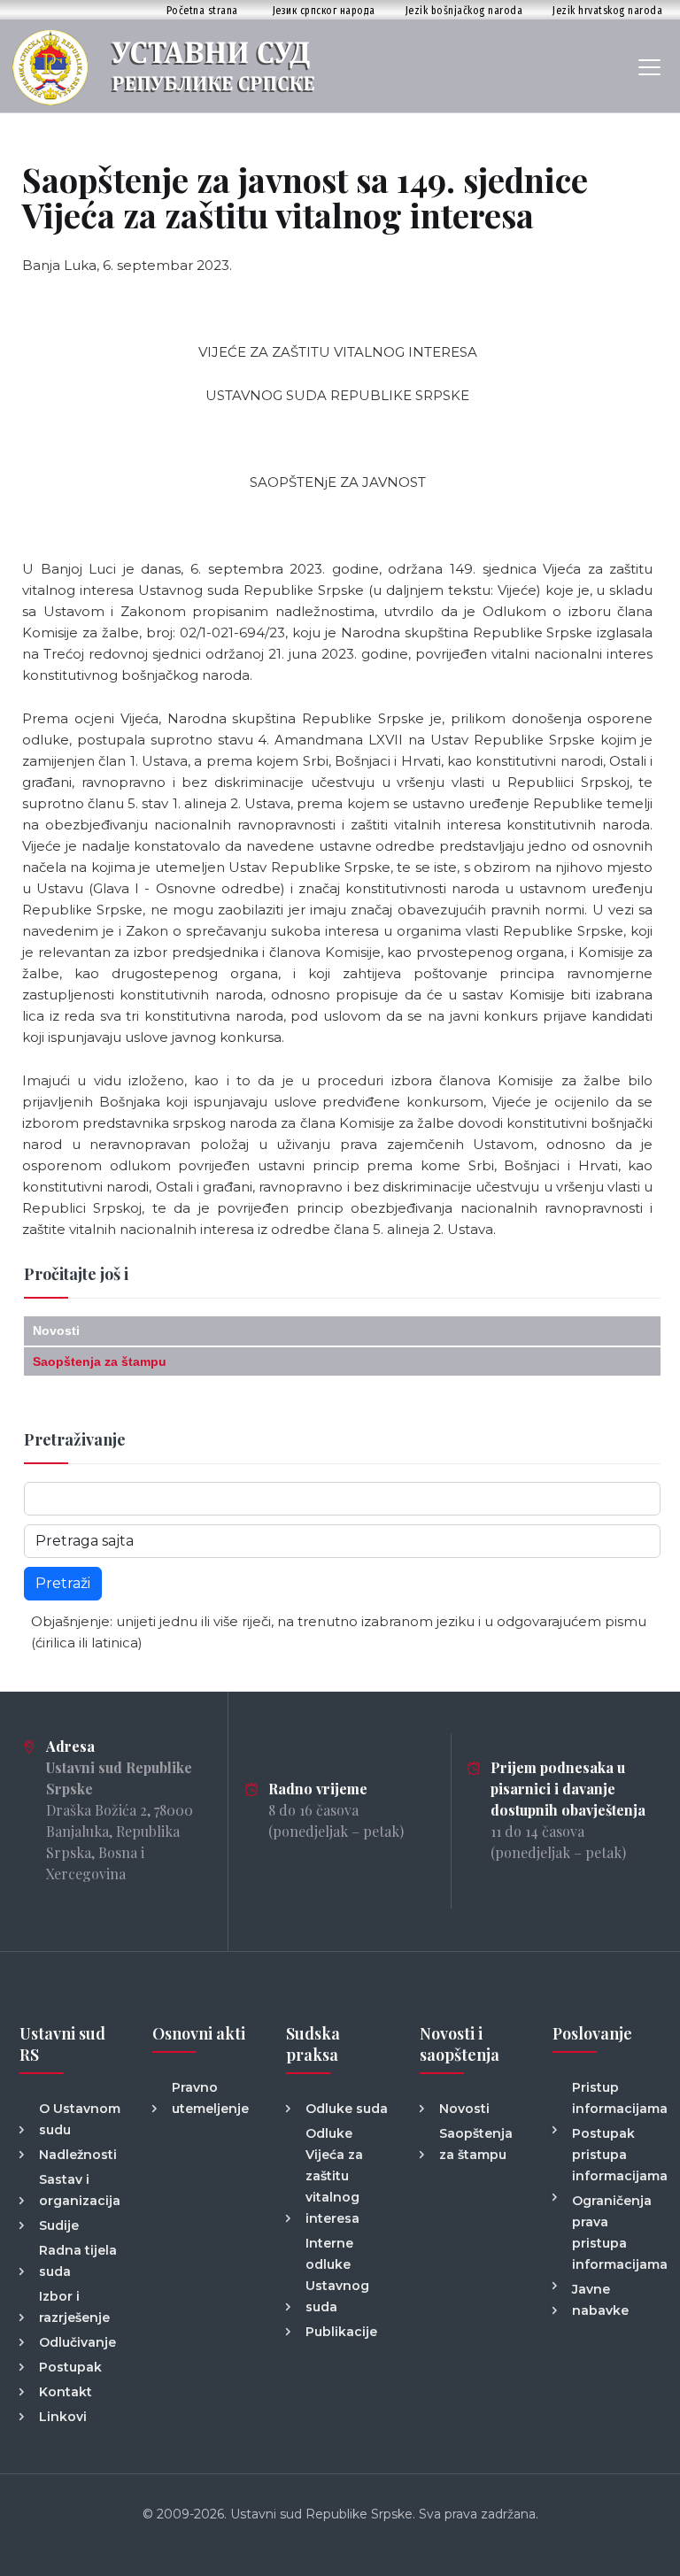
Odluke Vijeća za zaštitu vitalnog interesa (334, 2176)
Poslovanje (592, 2033)
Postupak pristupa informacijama (616, 2155)
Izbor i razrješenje (74, 2307)
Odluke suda (347, 2109)
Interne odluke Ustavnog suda (337, 2275)
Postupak (70, 2367)
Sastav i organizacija (80, 2190)
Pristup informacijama (616, 2098)
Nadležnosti (78, 2155)
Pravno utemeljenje (210, 2098)
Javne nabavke (600, 2300)
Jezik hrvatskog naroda (607, 10)
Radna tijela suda (78, 2261)
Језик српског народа (324, 10)
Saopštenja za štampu (100, 1361)
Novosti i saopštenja (460, 2044)
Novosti (56, 1330)
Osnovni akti (199, 2033)
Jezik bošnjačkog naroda (464, 10)
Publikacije (341, 2332)
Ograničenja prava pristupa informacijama (616, 2233)
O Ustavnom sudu (80, 2119)
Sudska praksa (313, 2044)
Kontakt (66, 2392)
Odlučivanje (77, 2342)
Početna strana (202, 10)
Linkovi (63, 2417)
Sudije (59, 2225)
